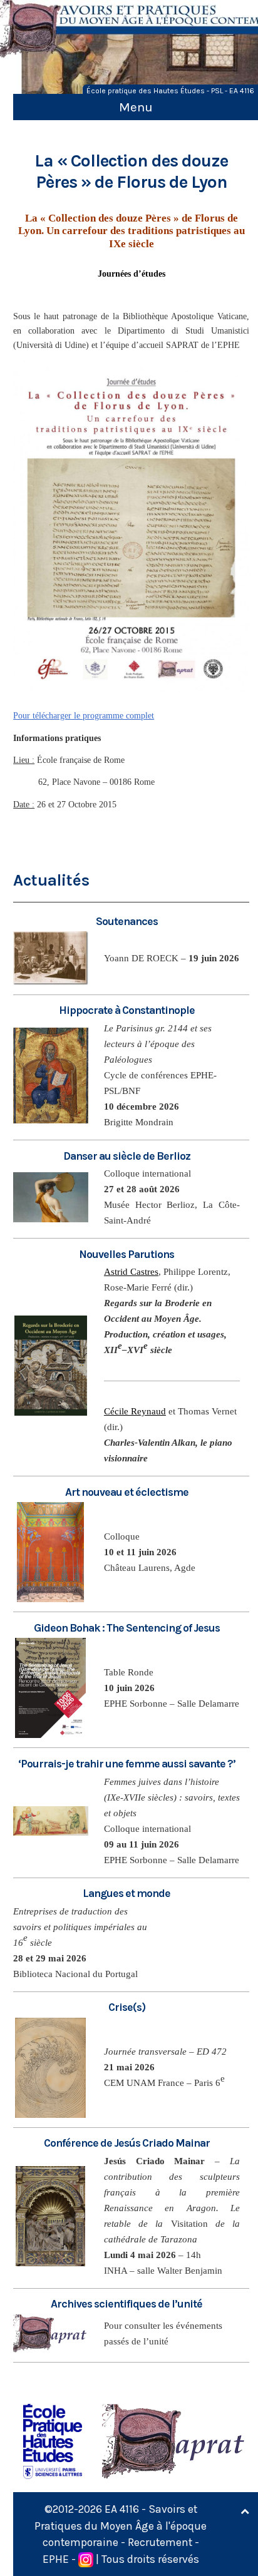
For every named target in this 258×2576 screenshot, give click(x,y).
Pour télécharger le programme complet (84, 716)
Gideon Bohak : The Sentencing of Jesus (127, 1628)
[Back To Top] (245, 2512)
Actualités (51, 880)
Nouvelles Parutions (126, 1254)
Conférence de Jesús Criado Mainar (127, 2143)
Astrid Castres (131, 1272)
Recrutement (160, 2542)
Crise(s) (127, 2007)
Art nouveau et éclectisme (127, 1492)
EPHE (56, 2559)
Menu (136, 107)
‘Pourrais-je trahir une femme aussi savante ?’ (127, 1764)
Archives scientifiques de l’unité (126, 2304)
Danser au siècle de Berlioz (127, 1156)
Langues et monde (126, 1893)
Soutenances (127, 921)
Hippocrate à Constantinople (127, 1010)
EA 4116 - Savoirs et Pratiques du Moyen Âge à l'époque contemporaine (121, 2526)
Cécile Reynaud (135, 1411)
